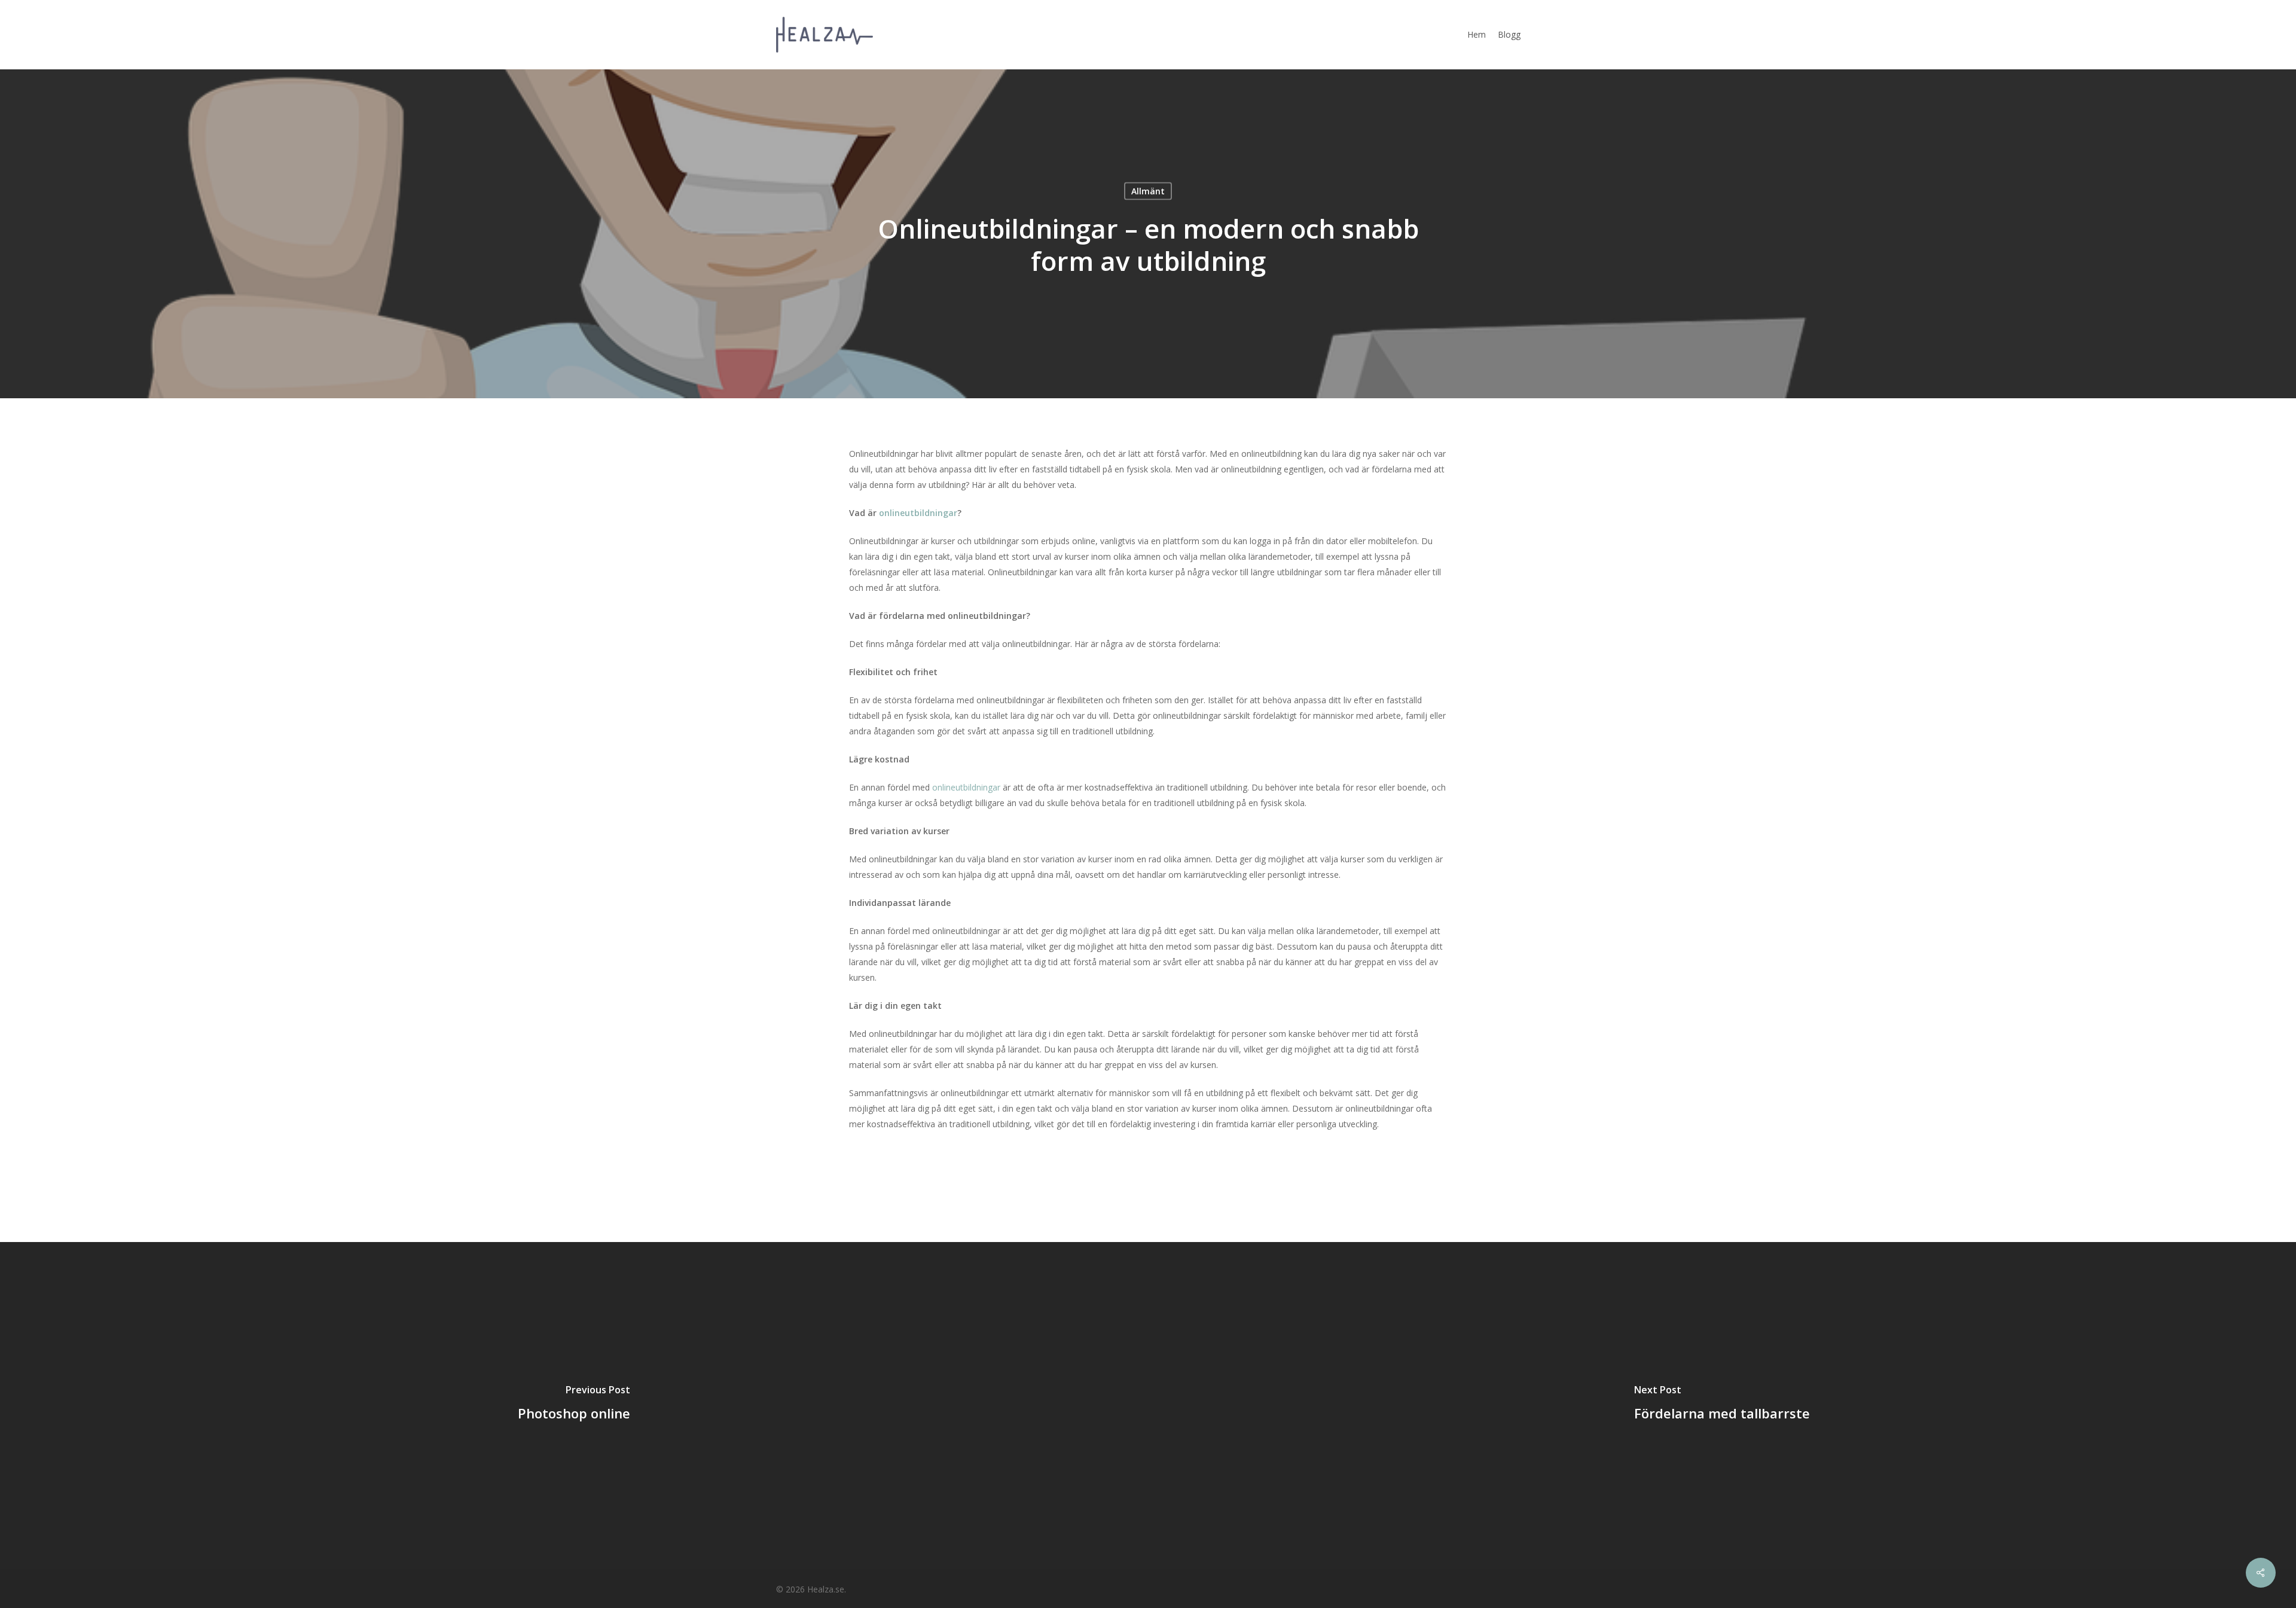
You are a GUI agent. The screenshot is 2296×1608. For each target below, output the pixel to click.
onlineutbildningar (967, 787)
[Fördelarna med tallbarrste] (1722, 1405)
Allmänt (1148, 191)
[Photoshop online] (574, 1405)
